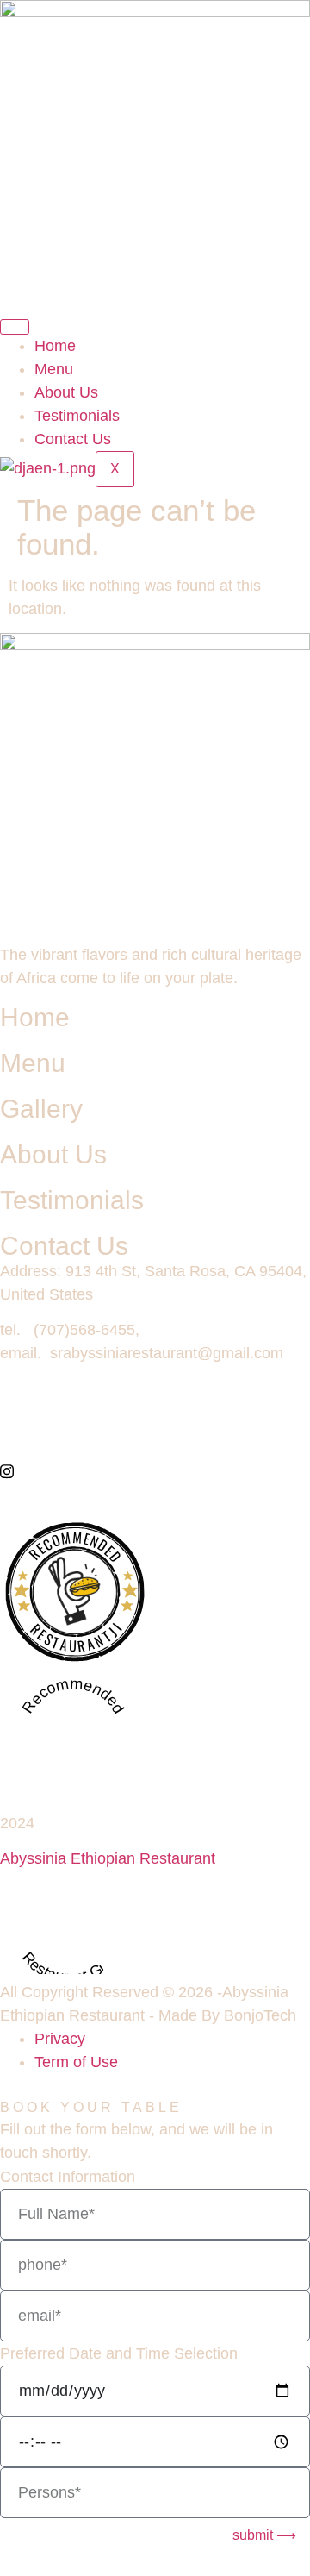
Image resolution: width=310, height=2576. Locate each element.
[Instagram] (155, 1471)
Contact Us (73, 439)
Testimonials (77, 416)
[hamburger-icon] (15, 327)
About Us (66, 392)
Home (55, 346)
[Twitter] (155, 1430)
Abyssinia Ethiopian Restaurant (108, 1858)
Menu (54, 369)
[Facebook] (155, 1390)
